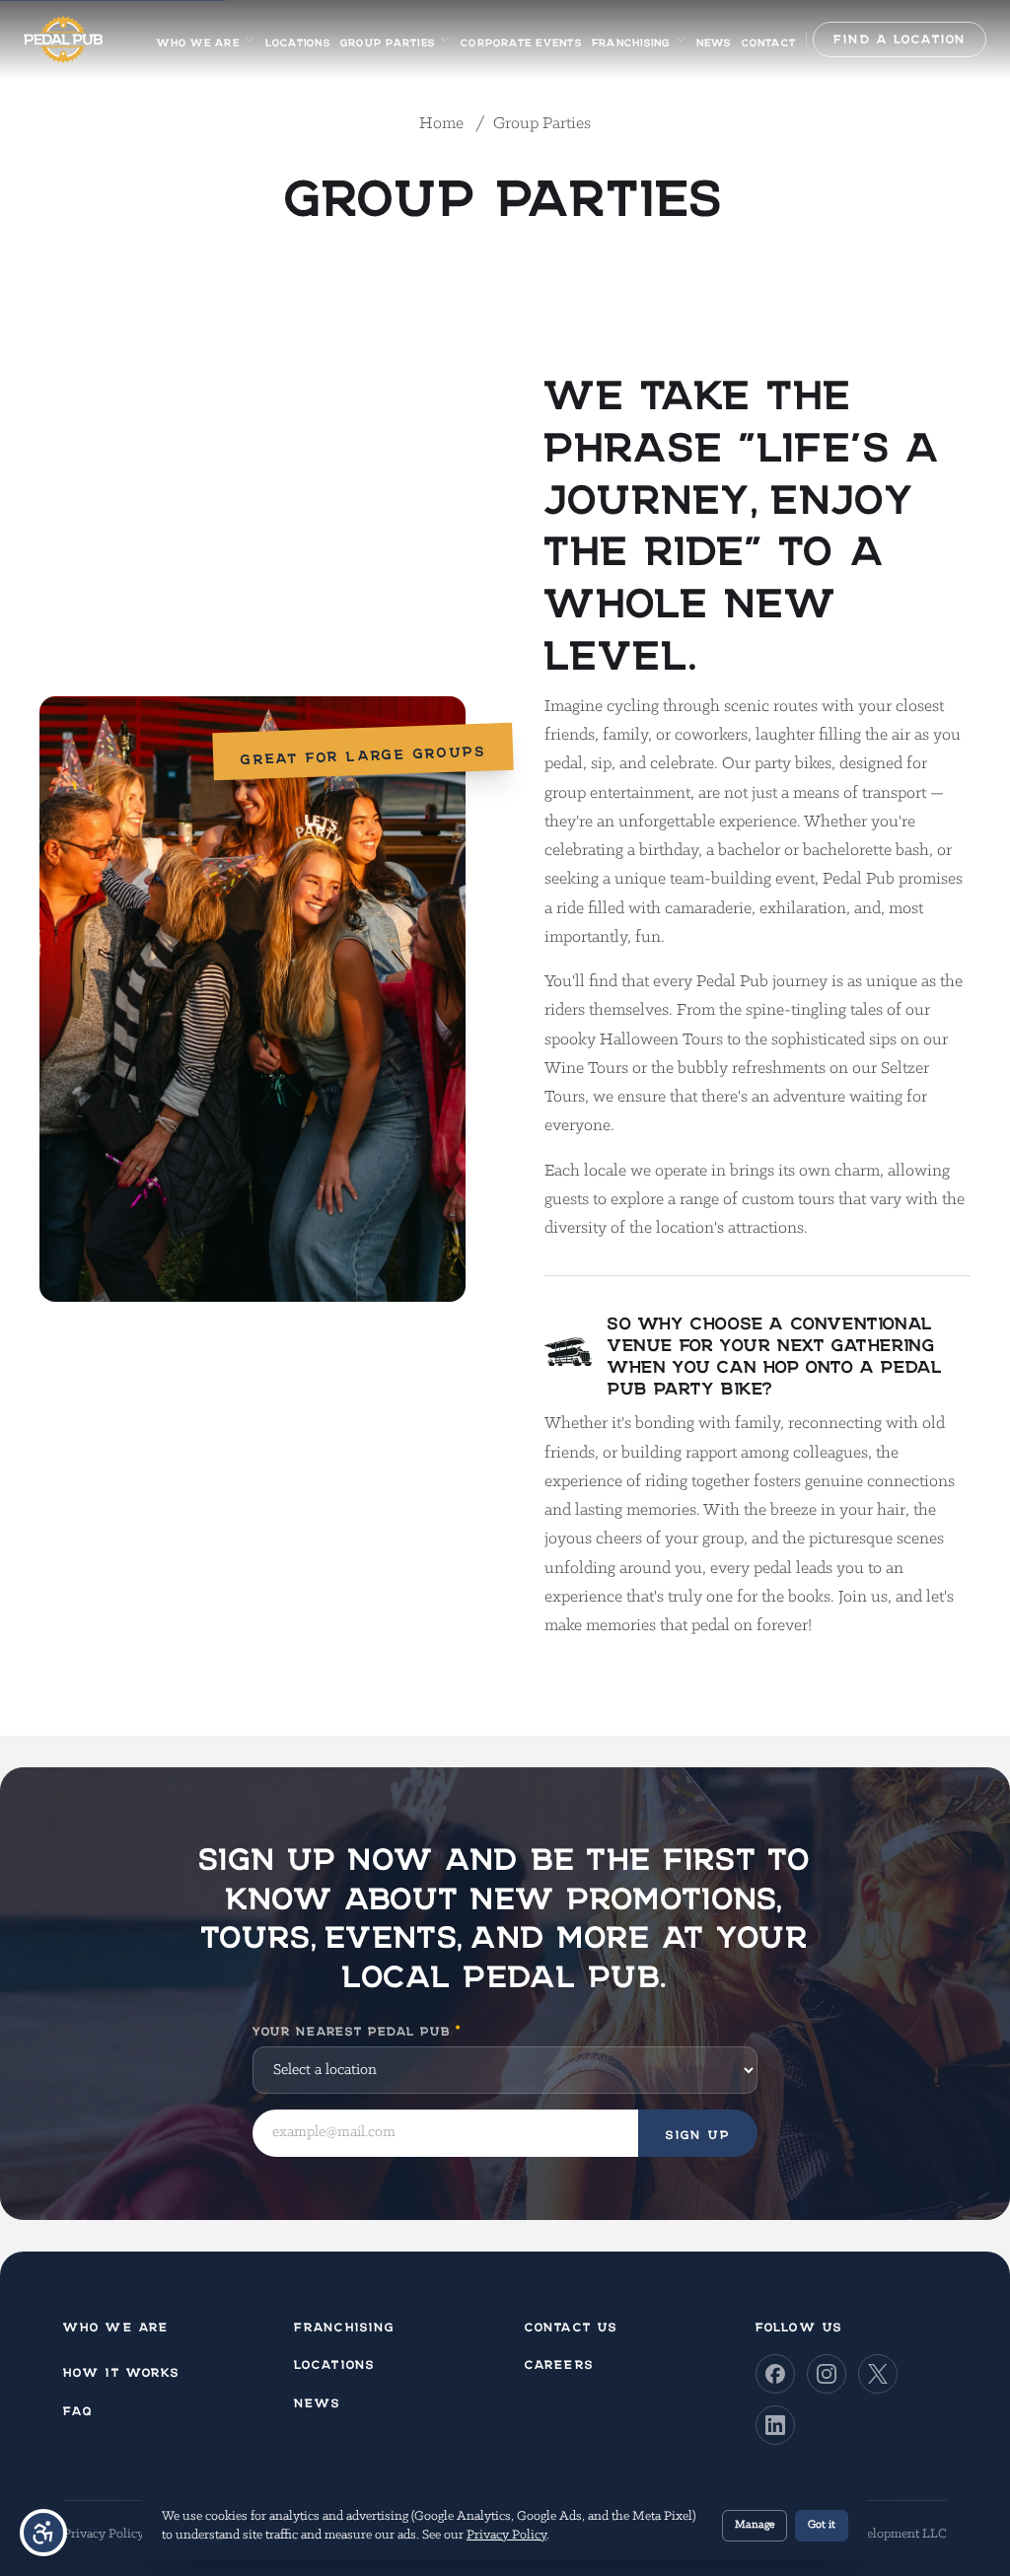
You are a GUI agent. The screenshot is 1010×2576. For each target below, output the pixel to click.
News (714, 39)
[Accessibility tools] (43, 2533)
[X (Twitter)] (878, 2374)
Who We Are (198, 39)
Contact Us (571, 2324)
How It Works (121, 2369)
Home (443, 124)
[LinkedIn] (775, 2425)
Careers (559, 2361)
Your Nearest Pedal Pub (358, 2028)
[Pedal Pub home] (63, 39)
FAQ (78, 2408)
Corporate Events (521, 39)
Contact (769, 39)
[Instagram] (827, 2374)
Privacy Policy (104, 2534)
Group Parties (388, 39)
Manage (755, 2525)
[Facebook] (775, 2374)
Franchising (631, 39)
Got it (822, 2525)
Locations (298, 39)
